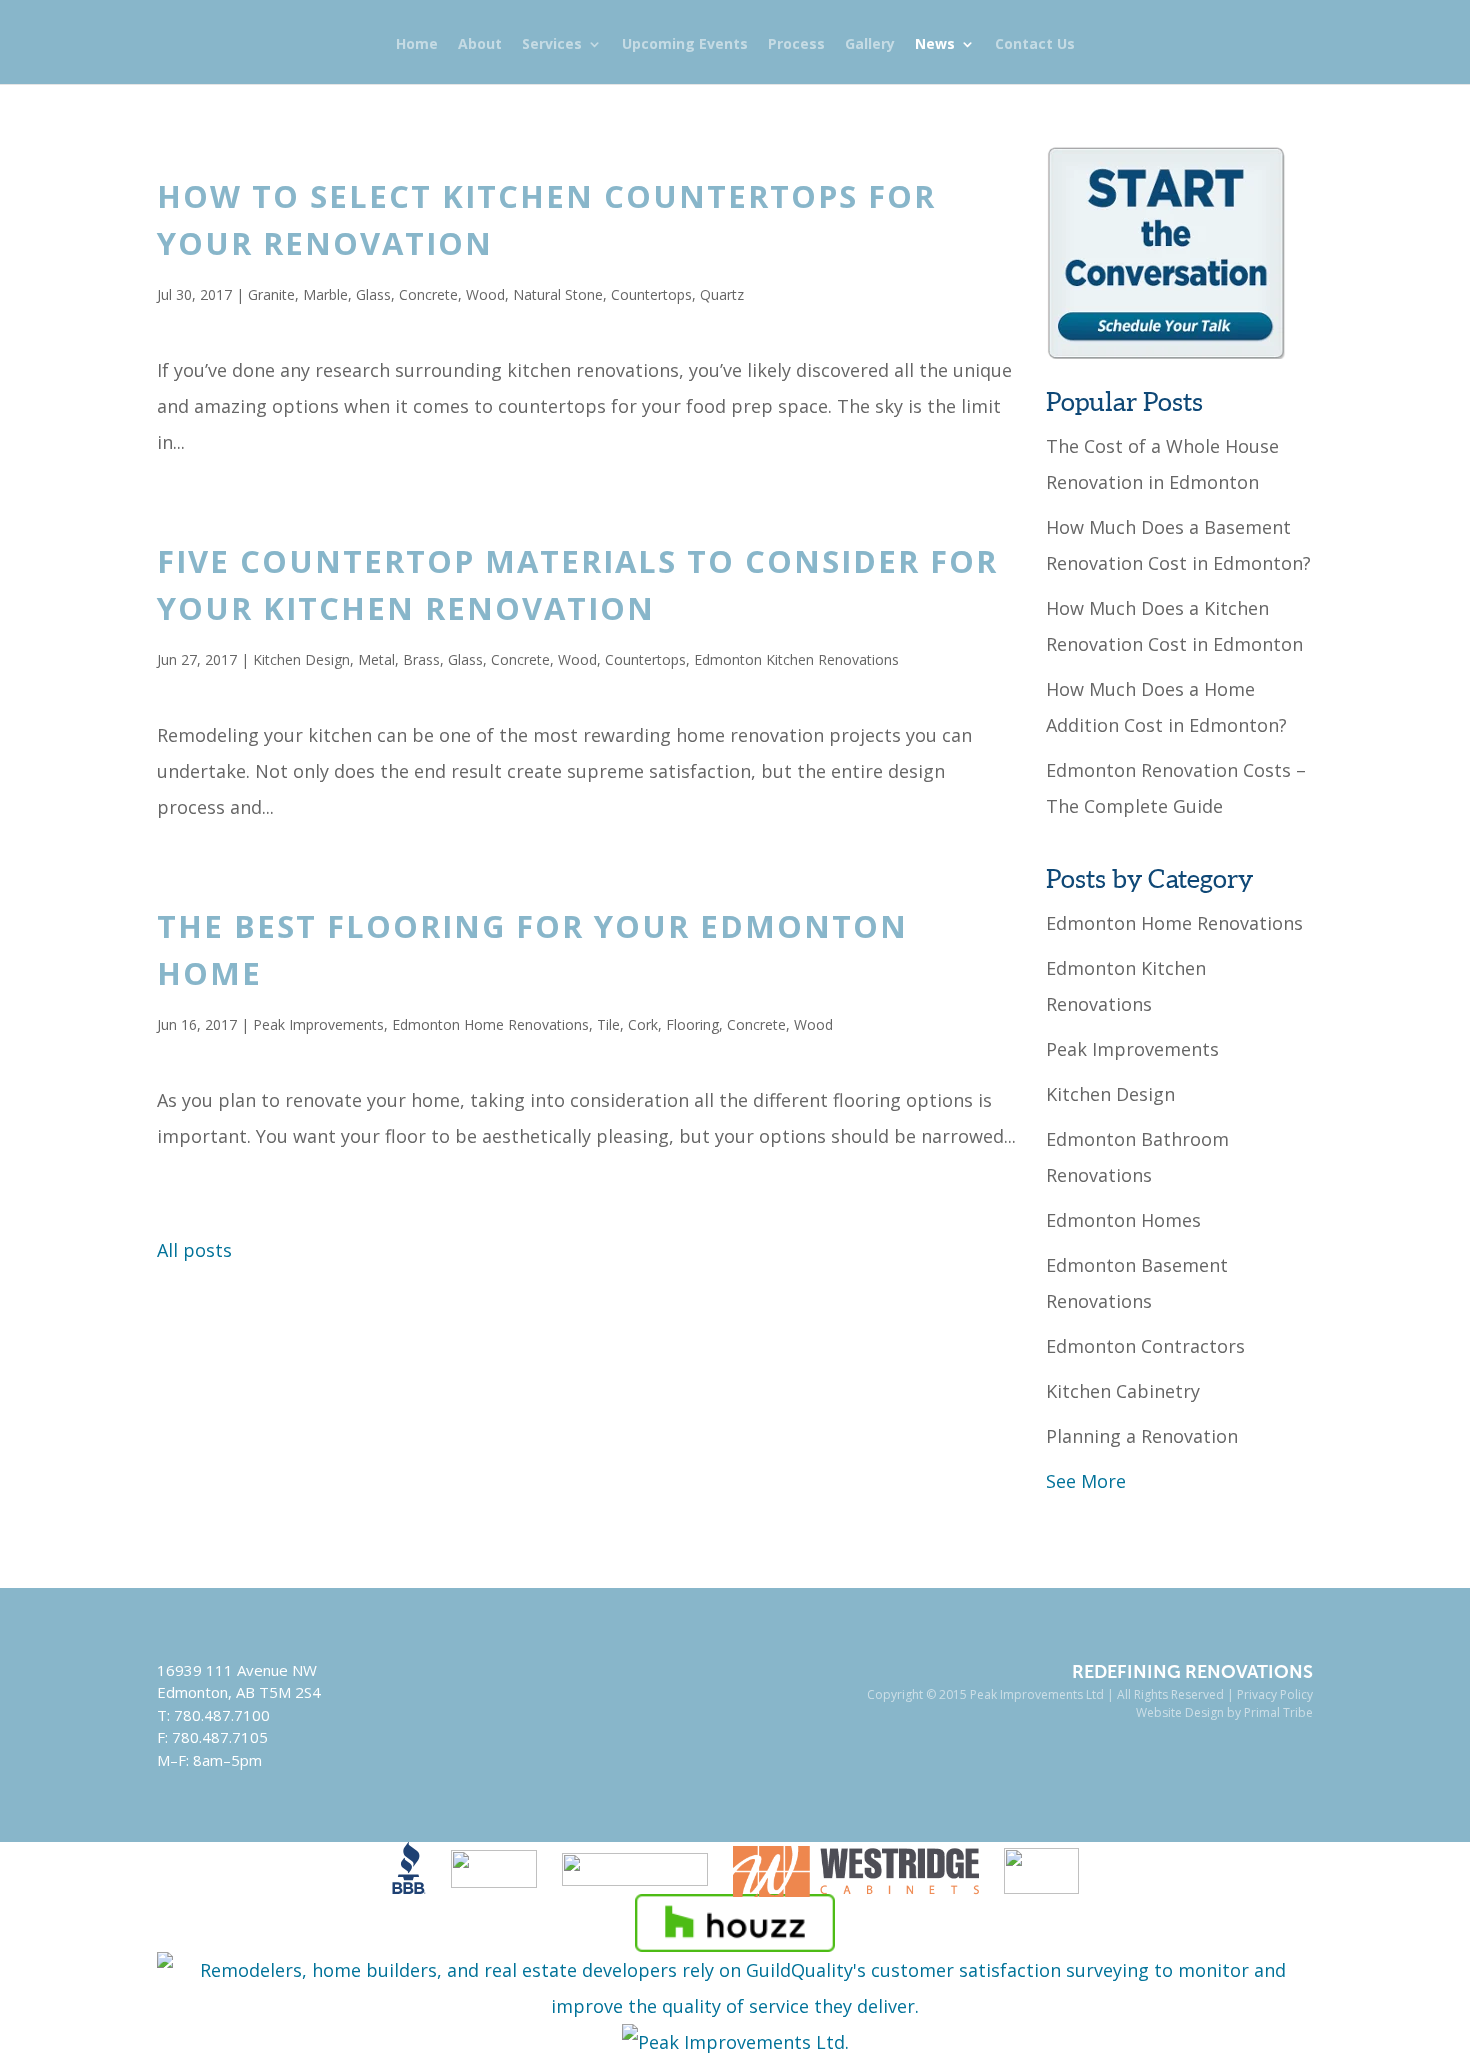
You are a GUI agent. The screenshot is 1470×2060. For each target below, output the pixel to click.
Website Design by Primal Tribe (1224, 1712)
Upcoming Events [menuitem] (685, 45)
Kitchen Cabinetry (1123, 1391)
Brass (421, 659)
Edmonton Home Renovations (490, 1024)
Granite (271, 294)
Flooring (692, 1024)
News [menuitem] (935, 45)
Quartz (722, 294)
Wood (485, 294)
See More (1086, 1481)
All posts (194, 1250)
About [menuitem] (480, 45)
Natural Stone (558, 294)
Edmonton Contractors (1145, 1346)
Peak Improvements (318, 1024)
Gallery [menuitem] (870, 45)
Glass (373, 294)
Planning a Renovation (1142, 1436)
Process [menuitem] (796, 45)
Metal (376, 659)
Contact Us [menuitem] (1035, 45)
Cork (643, 1024)
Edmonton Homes (1123, 1220)
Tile (608, 1024)
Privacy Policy (1275, 1694)
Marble (325, 294)
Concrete (428, 294)
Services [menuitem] (552, 45)
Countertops (651, 294)
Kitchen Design (301, 659)
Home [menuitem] (417, 45)
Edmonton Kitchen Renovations (796, 659)
